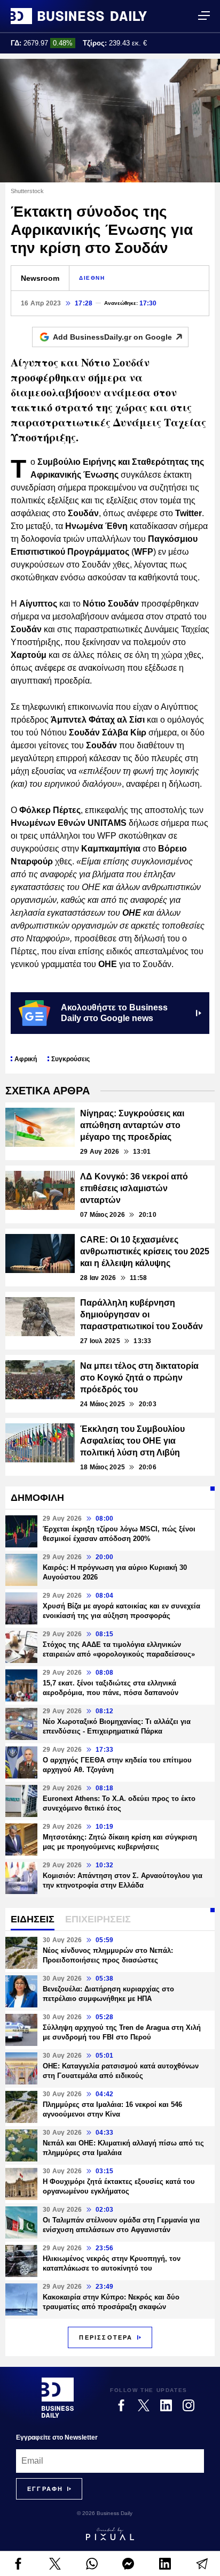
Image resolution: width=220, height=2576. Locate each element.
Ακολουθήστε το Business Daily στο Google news (114, 1013)
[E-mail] (202, 2564)
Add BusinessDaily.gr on (112, 337)
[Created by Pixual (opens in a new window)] (110, 2534)
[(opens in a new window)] (18, 2564)
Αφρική (26, 1059)
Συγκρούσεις (70, 1059)
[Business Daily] (79, 16)
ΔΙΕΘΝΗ (92, 278)
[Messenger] (128, 2564)
